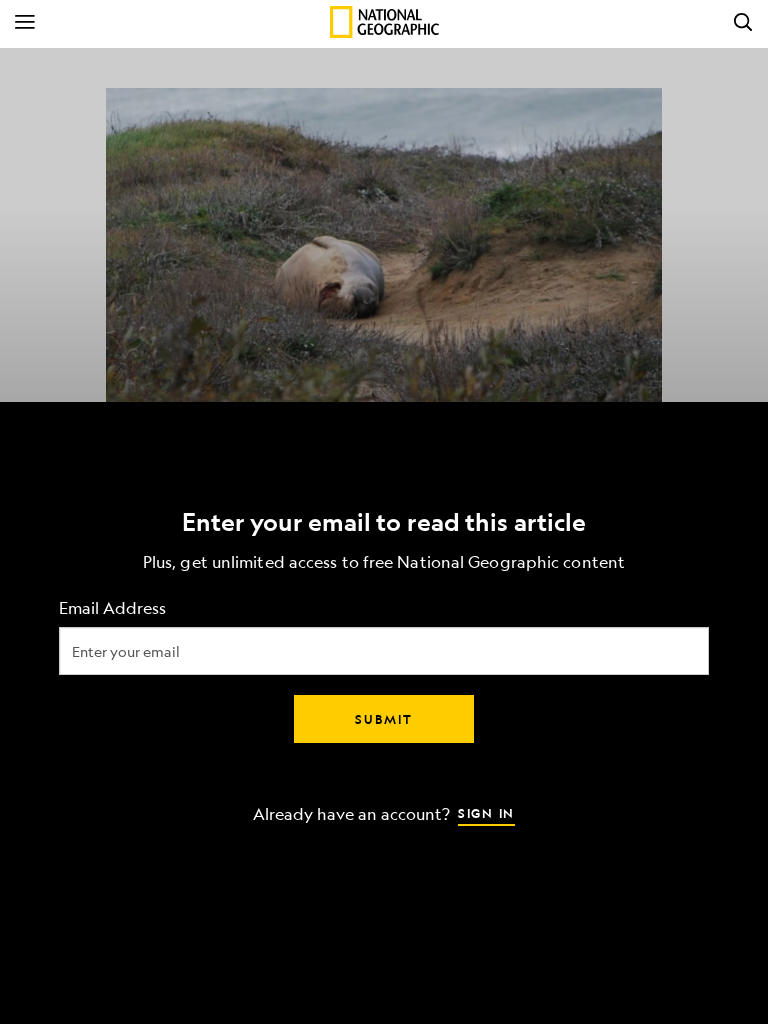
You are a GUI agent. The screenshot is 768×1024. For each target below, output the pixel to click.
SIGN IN (486, 813)
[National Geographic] (384, 22)
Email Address (112, 608)
